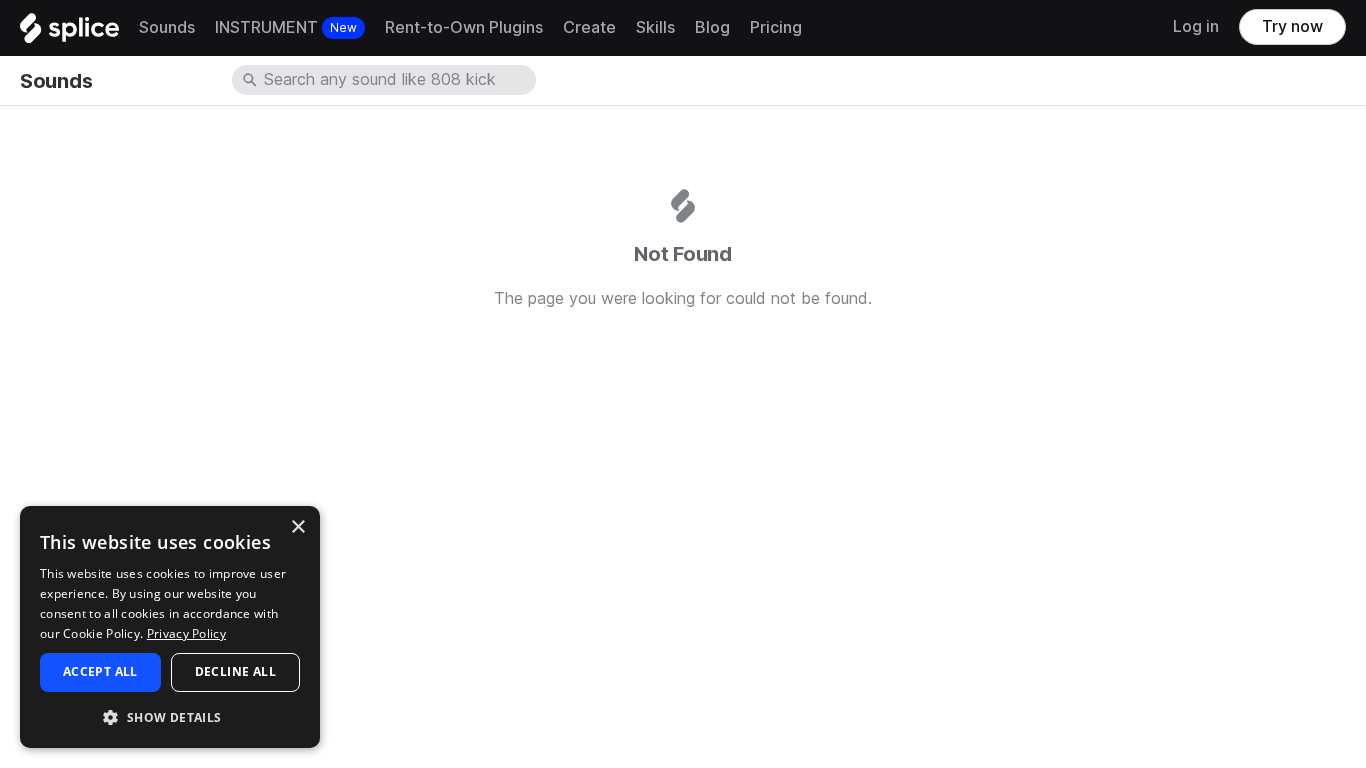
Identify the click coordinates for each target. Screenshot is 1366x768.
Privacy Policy (186, 633)
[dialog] (170, 627)
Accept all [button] (100, 671)
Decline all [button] (235, 671)
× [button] (297, 527)
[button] (170, 716)
